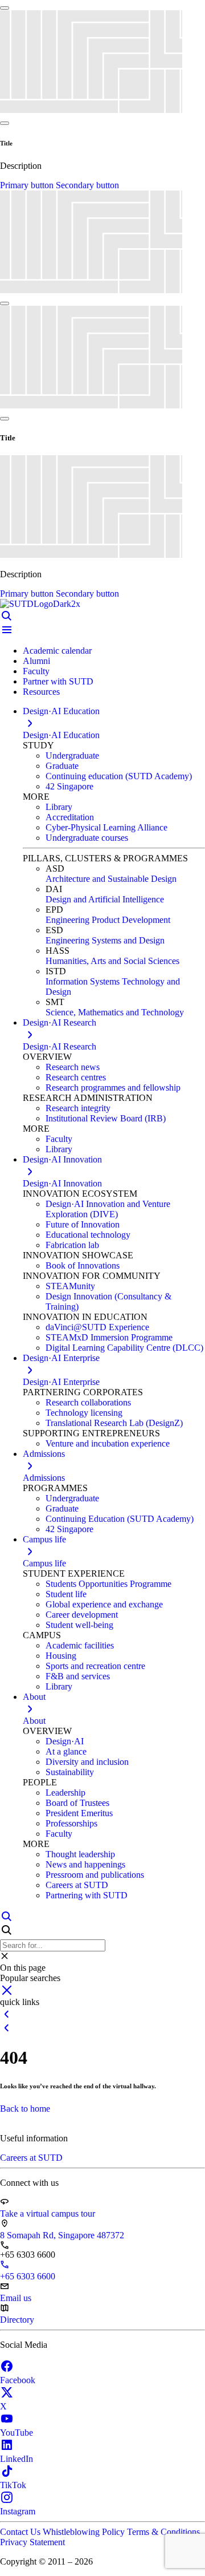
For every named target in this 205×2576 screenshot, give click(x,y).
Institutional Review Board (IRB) (106, 1118)
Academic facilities (80, 1645)
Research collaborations (88, 1402)
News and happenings (85, 1864)
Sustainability (70, 1772)
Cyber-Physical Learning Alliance (106, 827)
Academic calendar (57, 651)
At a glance (66, 1751)
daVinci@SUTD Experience (97, 1327)
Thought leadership (80, 1854)
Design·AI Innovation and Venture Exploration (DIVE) (108, 1209)
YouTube (17, 2433)
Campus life (44, 1563)
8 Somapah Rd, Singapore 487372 (62, 2235)
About (34, 1721)
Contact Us (21, 2532)
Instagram (18, 2511)
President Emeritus (79, 1813)
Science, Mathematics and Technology (115, 1012)
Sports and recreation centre (95, 1666)
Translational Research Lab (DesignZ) (114, 1423)
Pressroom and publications (95, 1875)
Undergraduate (72, 756)
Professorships (71, 1823)
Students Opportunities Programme (108, 1584)
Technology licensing (84, 1413)
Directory (17, 2320)
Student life (66, 1594)
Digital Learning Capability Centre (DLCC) (124, 1348)
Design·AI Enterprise (61, 1382)
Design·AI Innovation (62, 1183)
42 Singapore (69, 786)
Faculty (36, 671)
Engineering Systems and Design (105, 940)
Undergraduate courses (87, 838)
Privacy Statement (32, 2542)
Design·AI (65, 1741)
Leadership (65, 1793)
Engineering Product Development (108, 920)
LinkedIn (17, 2459)
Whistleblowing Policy (85, 2532)
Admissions (44, 1478)
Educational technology (88, 1235)
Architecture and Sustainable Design (111, 879)
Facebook (18, 2380)
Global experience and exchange (104, 1604)
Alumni (36, 661)
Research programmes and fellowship (113, 1087)
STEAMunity (70, 1286)
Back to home (25, 2109)
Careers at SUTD (77, 1885)
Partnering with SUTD (87, 1895)
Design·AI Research (60, 1046)
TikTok (13, 2485)
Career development (82, 1615)
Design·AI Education (61, 735)
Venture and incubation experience (108, 1443)
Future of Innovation (83, 1224)
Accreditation (70, 817)
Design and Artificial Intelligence (105, 899)
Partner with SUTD (58, 681)
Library (59, 807)
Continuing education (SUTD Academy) (119, 776)
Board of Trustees (77, 1803)
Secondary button (87, 185)
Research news (73, 1067)
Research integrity (78, 1108)
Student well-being (79, 1625)
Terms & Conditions (163, 2532)
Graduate (62, 766)
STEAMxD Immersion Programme (109, 1337)
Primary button (28, 185)
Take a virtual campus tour (48, 2214)
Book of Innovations (83, 1265)
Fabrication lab (72, 1245)
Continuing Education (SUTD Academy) (120, 1519)
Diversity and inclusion (87, 1762)
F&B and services (78, 1676)
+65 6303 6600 (28, 2276)
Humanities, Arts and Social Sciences (112, 961)
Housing (61, 1656)
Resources (41, 692)
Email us (16, 2298)
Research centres (76, 1077)
